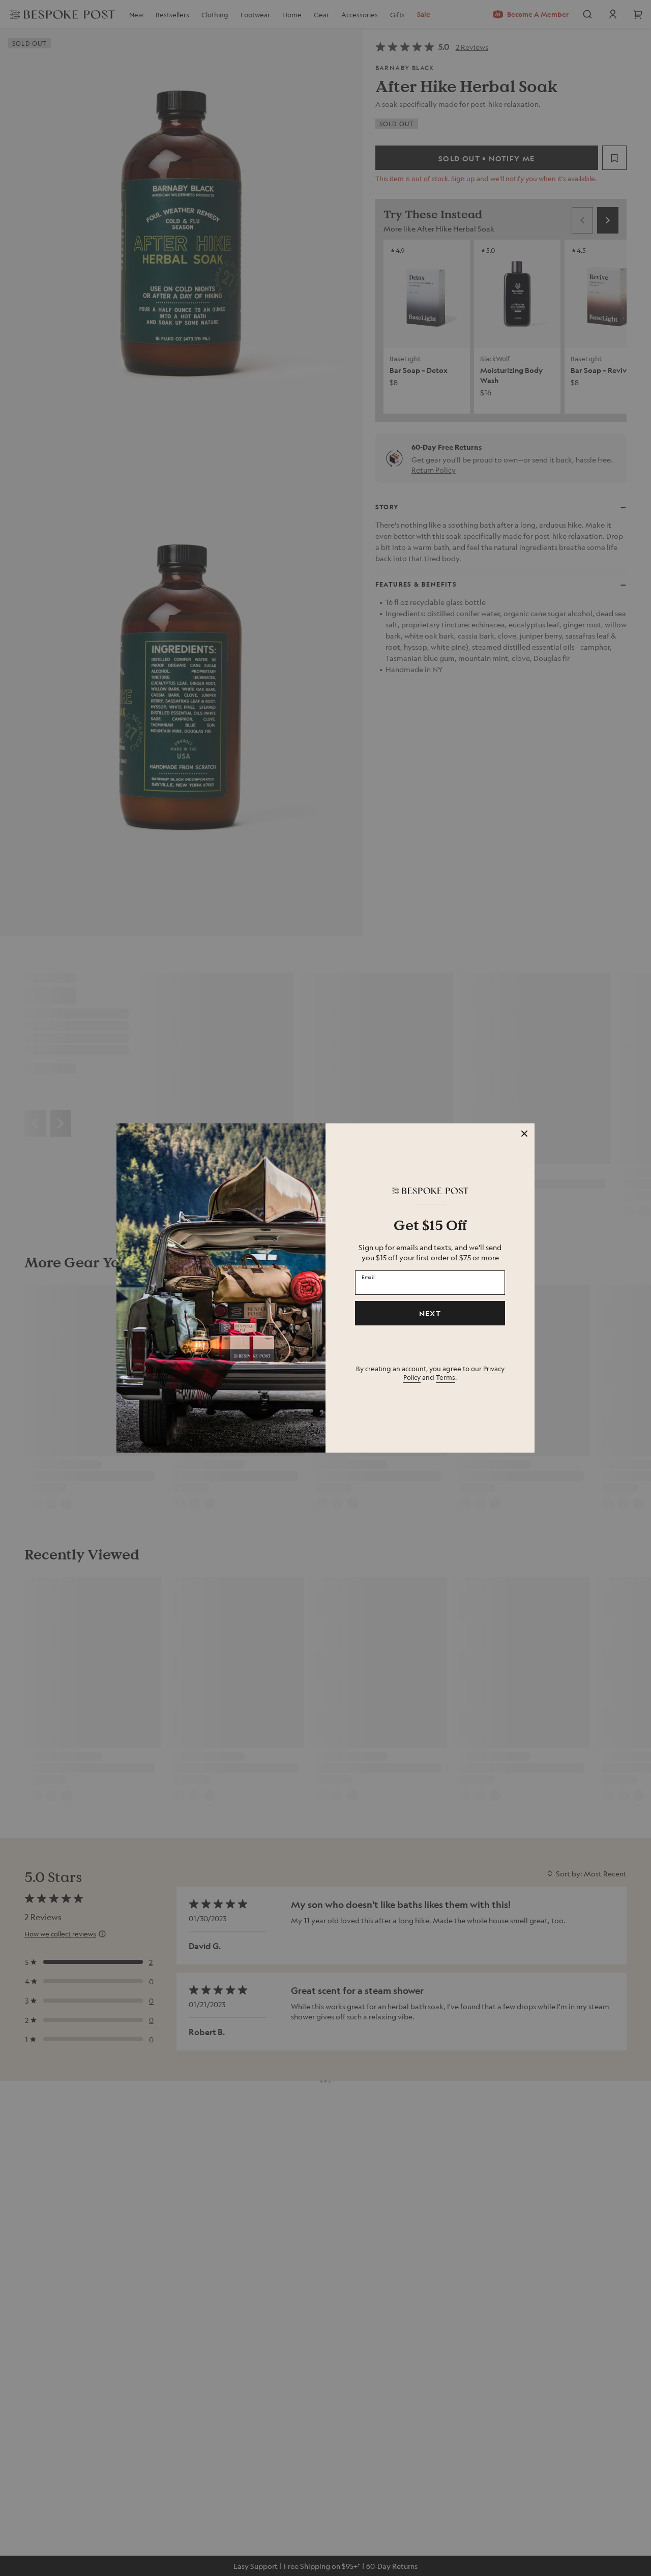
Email (368, 1277)
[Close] (524, 1134)
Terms (446, 1377)
